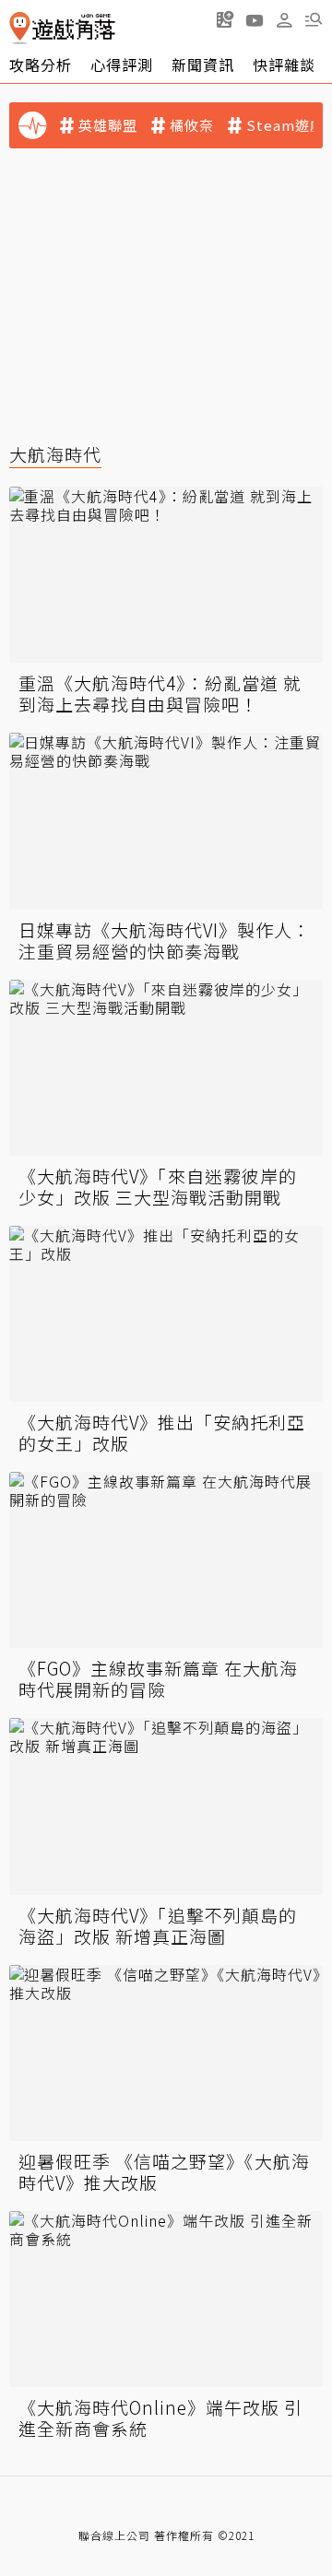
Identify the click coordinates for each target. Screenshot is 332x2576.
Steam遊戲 (285, 125)
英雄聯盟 (108, 125)
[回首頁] (62, 28)
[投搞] (225, 19)
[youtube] (255, 19)
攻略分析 (41, 65)
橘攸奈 (192, 125)
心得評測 (122, 65)
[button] (314, 19)
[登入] (284, 20)
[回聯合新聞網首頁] (20, 28)
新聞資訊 (203, 65)
